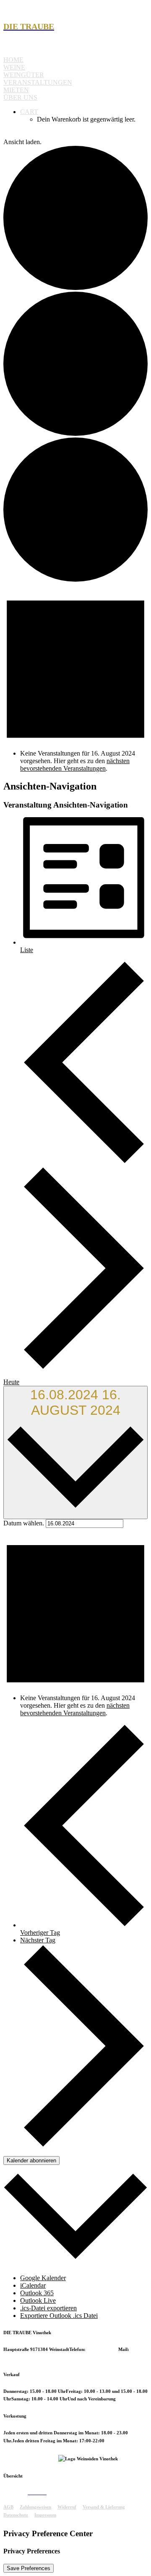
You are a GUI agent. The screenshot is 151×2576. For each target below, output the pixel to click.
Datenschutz (16, 2515)
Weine (14, 67)
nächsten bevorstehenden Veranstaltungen (75, 765)
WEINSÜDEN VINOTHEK (31, 2459)
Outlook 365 (37, 2293)
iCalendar (33, 2285)
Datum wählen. (25, 1523)
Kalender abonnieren (31, 2160)
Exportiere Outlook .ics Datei (59, 2316)
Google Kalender (43, 2278)
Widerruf (67, 2507)
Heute (11, 1382)
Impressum (45, 2515)
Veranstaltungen (38, 82)
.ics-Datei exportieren (48, 2308)
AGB (8, 2507)
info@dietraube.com (24, 2357)
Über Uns (20, 97)
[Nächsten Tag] (84, 1368)
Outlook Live (38, 2300)
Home (13, 60)
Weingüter (24, 75)
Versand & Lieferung (104, 2507)
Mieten (16, 90)
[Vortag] (84, 1162)
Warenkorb (58, 2493)
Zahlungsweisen (35, 2507)
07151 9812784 (103, 2349)
